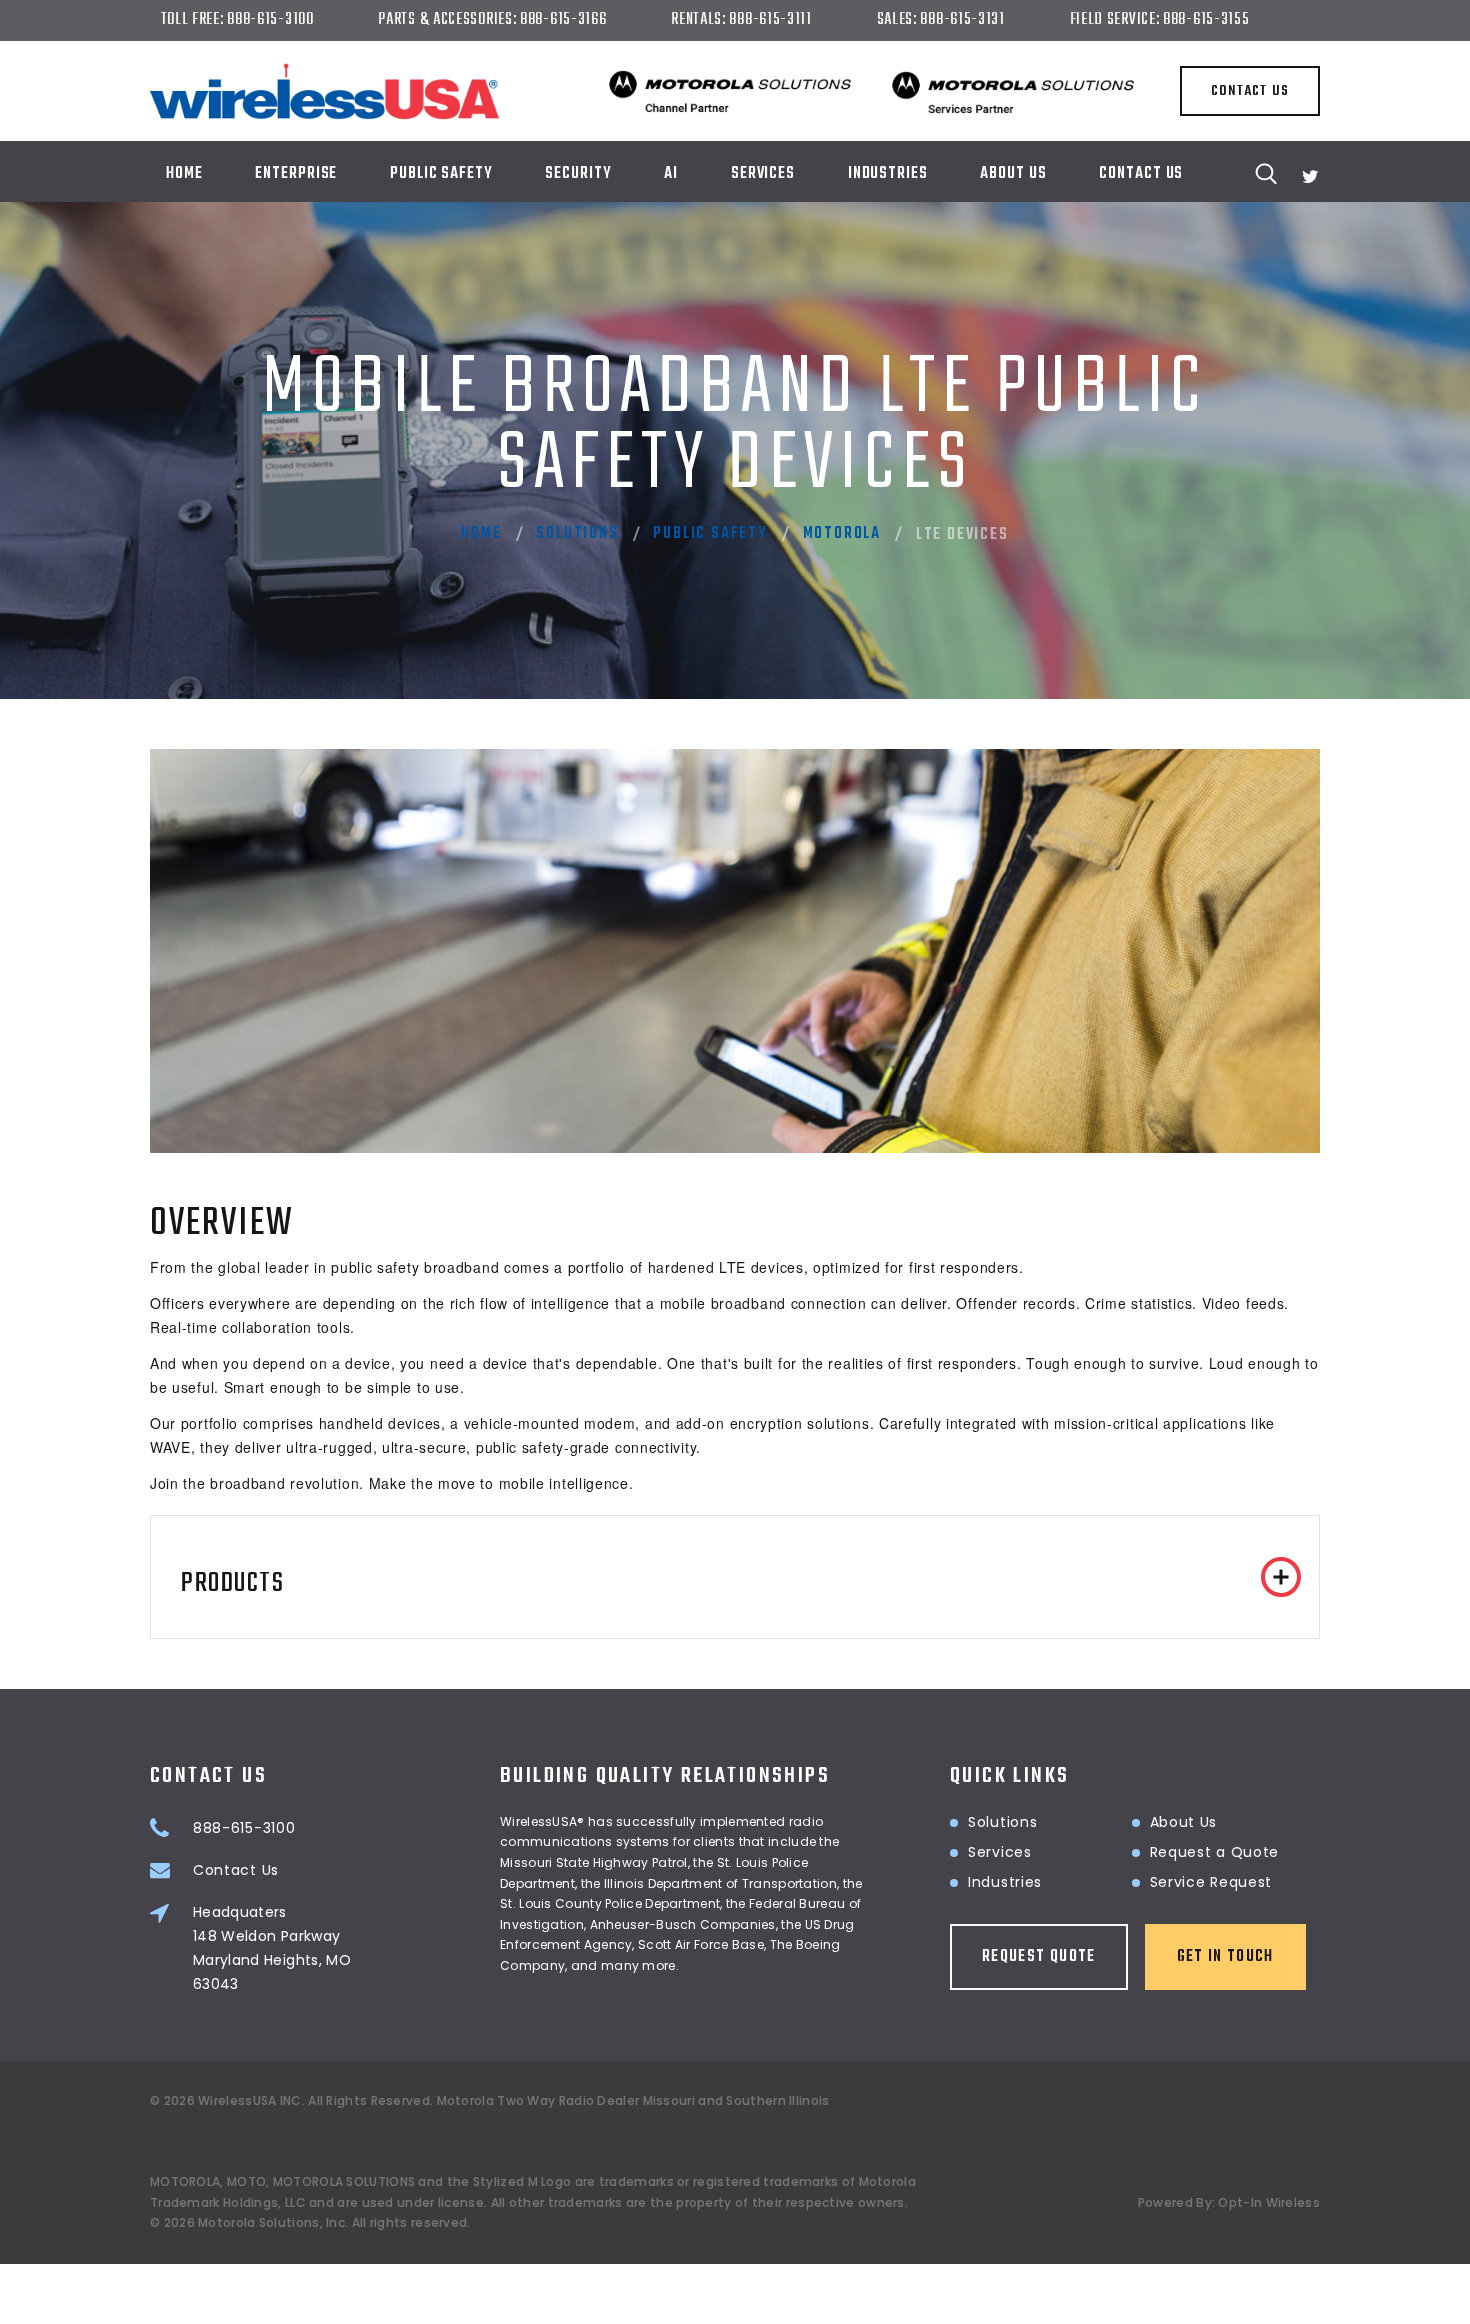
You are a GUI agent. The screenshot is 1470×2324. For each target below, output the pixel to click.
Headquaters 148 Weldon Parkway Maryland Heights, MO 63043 (272, 1948)
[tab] (735, 1577)
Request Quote (1039, 1957)
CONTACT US (1250, 91)
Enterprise (296, 174)
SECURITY (578, 174)
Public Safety (441, 174)
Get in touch (1225, 1957)
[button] (735, 1577)
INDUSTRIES (888, 174)
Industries (1005, 1882)
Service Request (1211, 1882)
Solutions (577, 534)
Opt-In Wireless (1269, 2202)
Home (184, 174)
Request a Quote (1215, 1852)
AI (671, 174)
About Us (1013, 174)
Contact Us (1141, 174)
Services (763, 174)
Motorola (842, 534)
